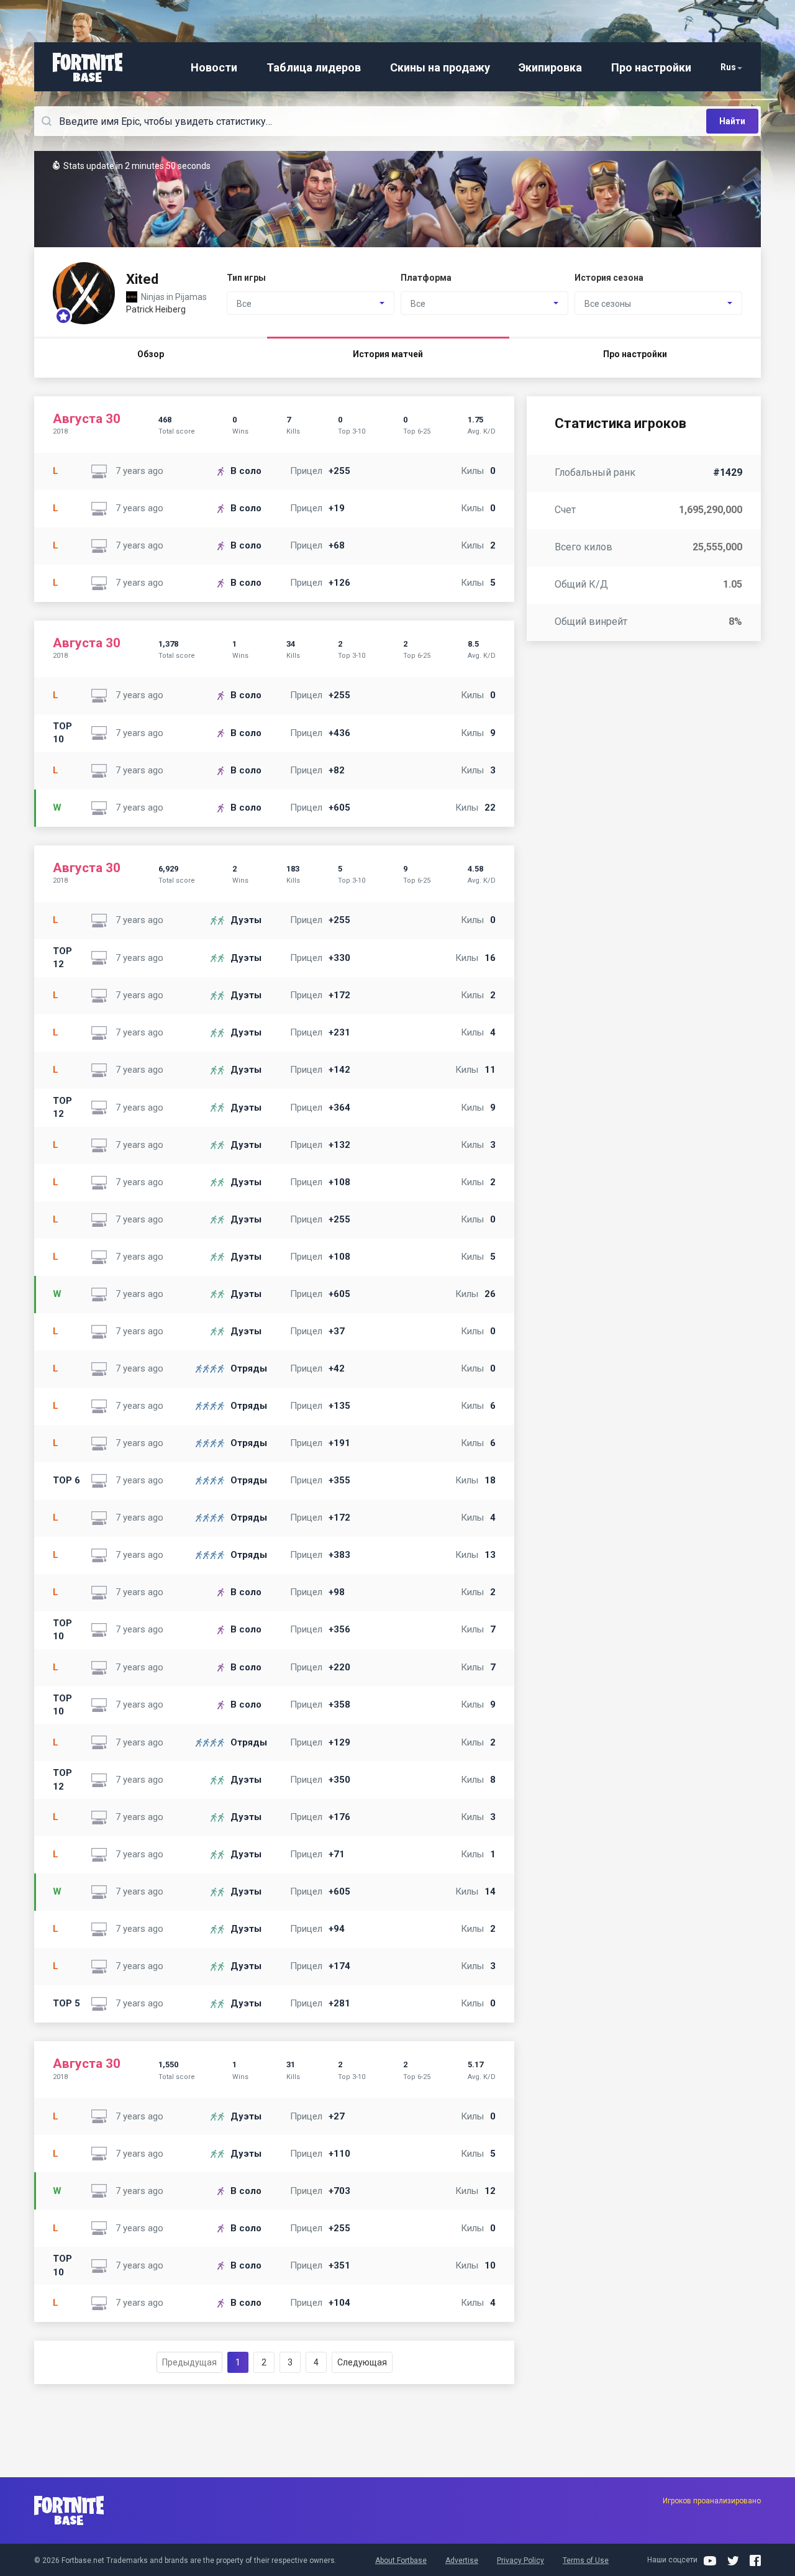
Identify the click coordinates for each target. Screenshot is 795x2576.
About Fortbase (401, 2560)
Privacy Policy (520, 2560)
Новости (214, 67)
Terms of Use (586, 2560)
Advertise (462, 2560)
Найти (732, 121)
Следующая (362, 2362)
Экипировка (550, 67)
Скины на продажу (440, 67)
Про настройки (651, 67)
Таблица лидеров (314, 67)
